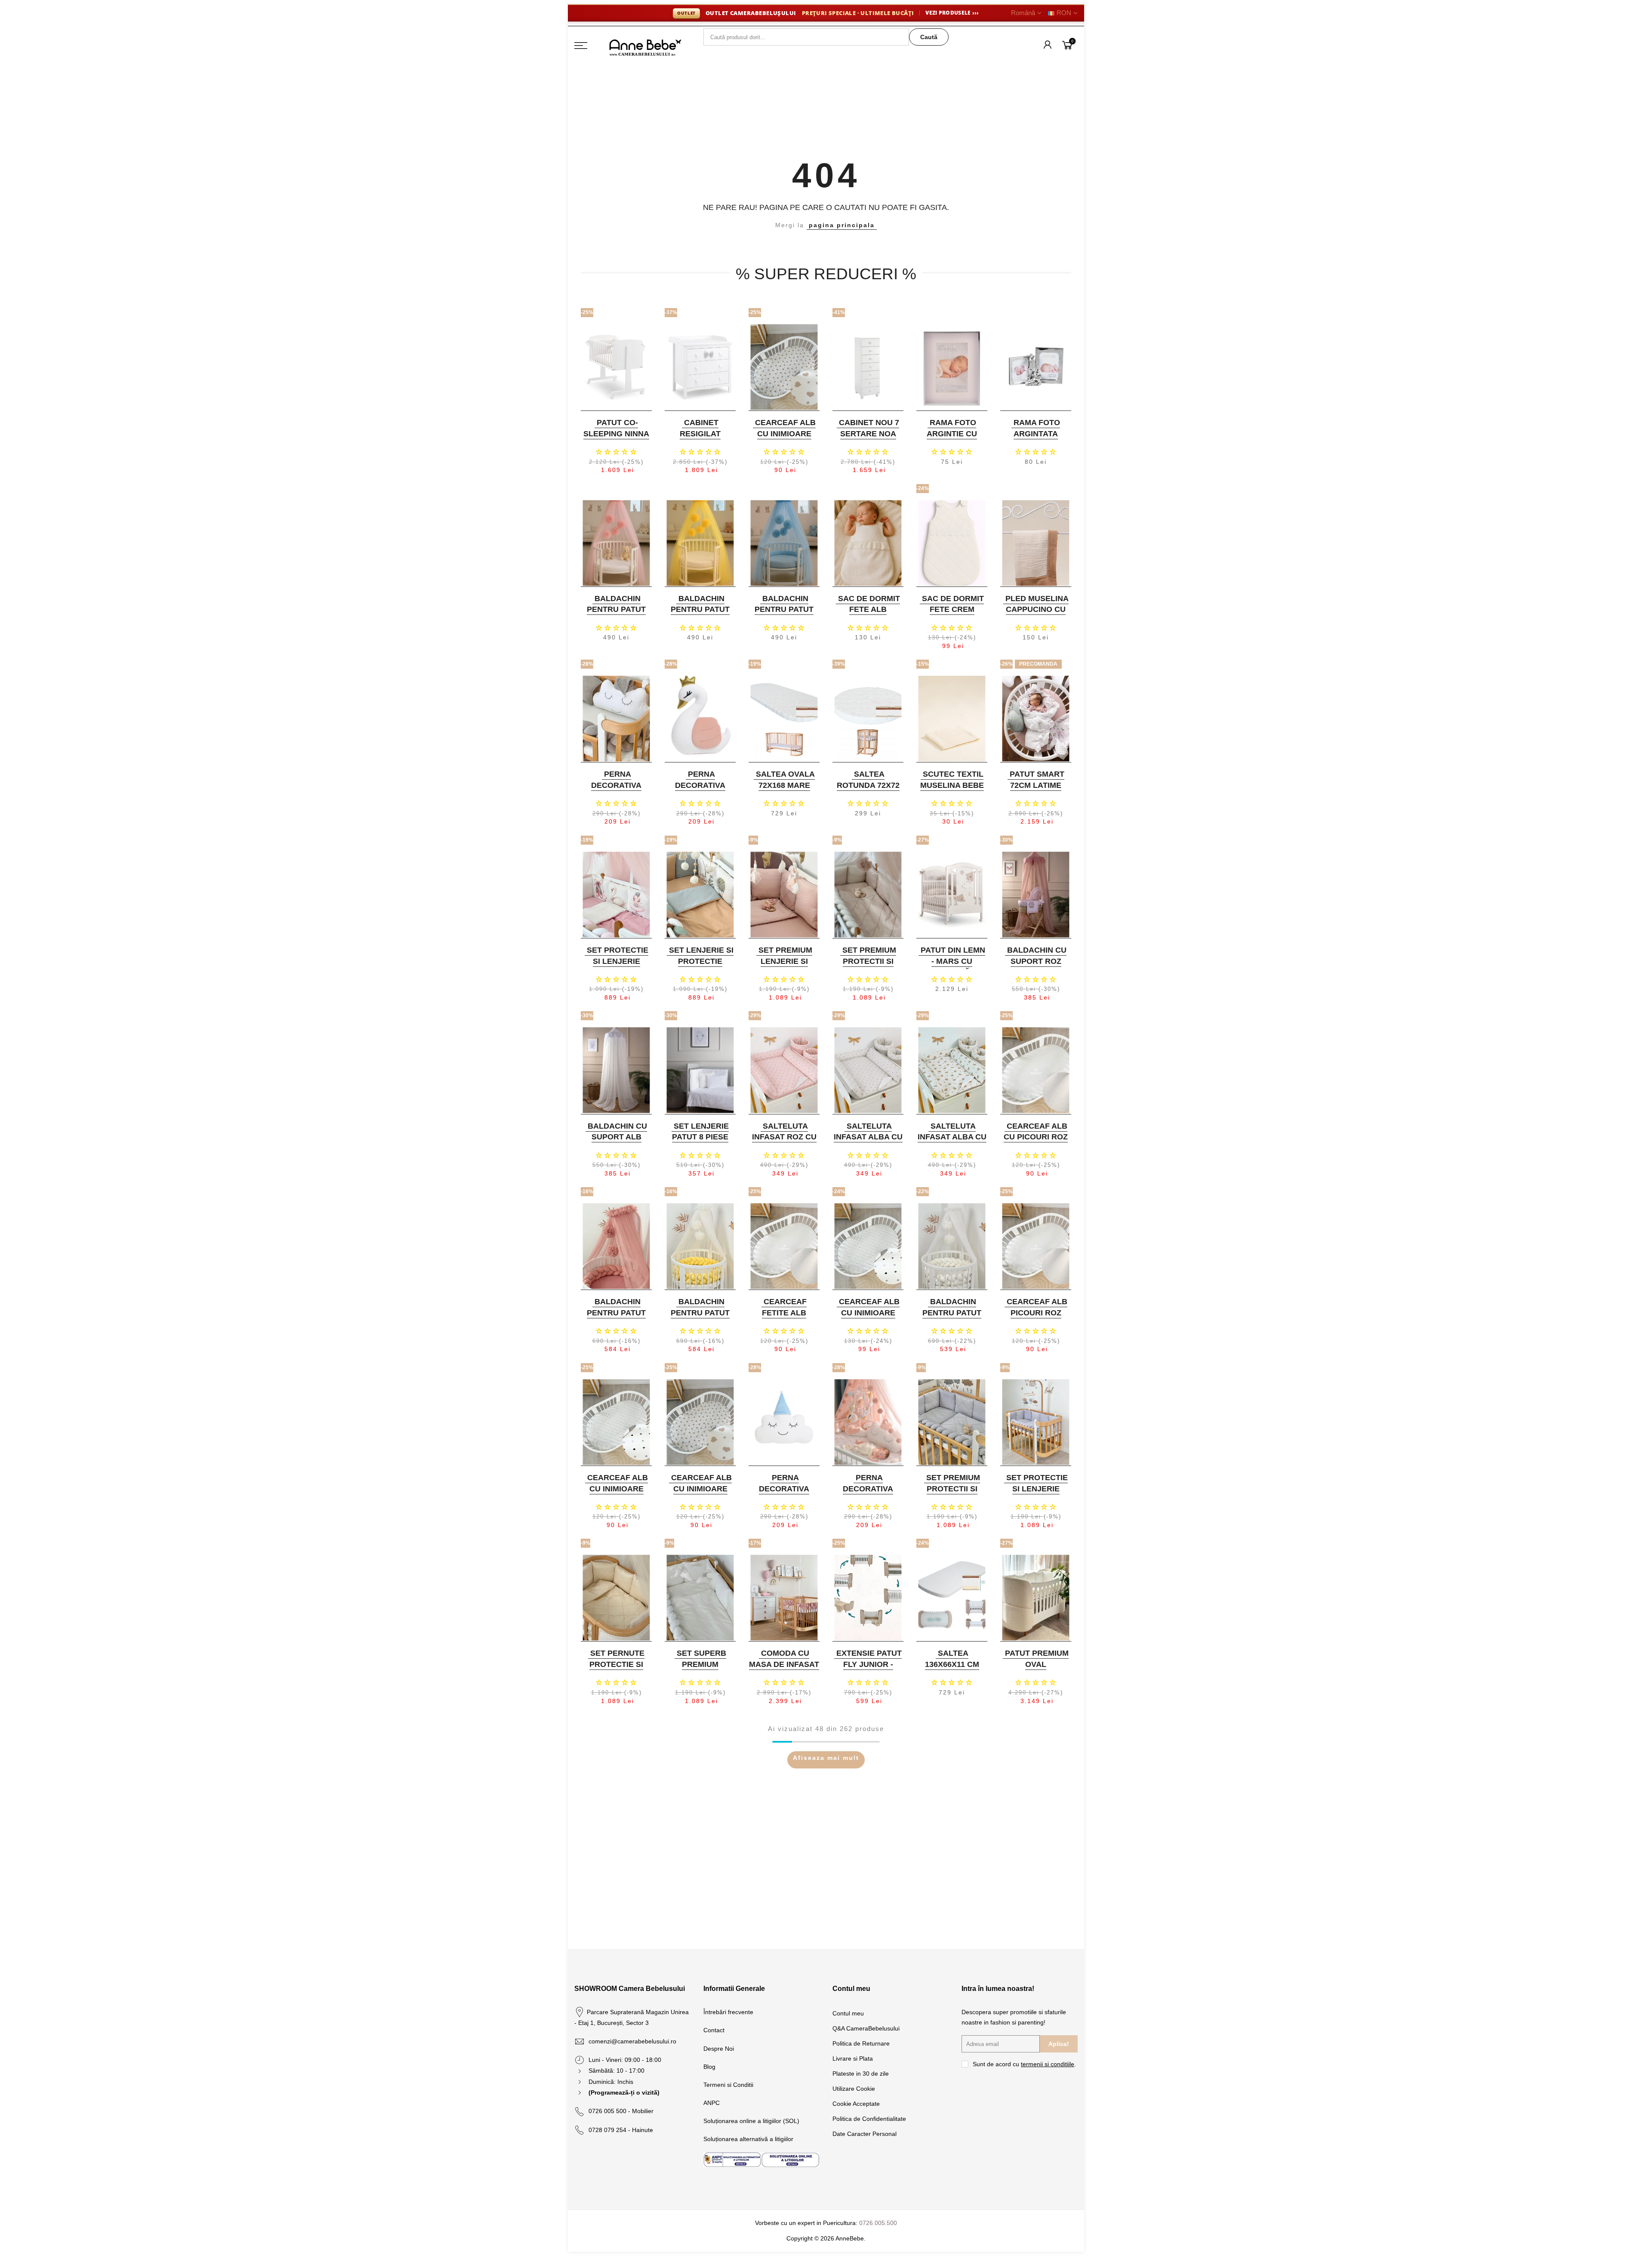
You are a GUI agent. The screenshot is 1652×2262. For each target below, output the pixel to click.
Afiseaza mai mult (826, 1758)
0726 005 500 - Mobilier (621, 2111)
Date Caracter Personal (865, 2134)
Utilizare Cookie (854, 2089)
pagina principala (842, 225)
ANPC (712, 2103)
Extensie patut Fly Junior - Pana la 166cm (869, 1664)
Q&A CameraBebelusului (866, 2028)
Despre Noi (719, 2049)
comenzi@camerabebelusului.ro (632, 2041)
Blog (709, 2067)
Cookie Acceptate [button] (856, 2104)
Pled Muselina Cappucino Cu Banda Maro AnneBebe (1037, 615)
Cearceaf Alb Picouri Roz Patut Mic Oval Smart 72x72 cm (1035, 1318)
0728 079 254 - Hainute (621, 2130)
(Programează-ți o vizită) (624, 2092)
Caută (929, 37)
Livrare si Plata (853, 2058)
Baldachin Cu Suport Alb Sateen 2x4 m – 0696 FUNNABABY (615, 1143)
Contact (714, 2030)
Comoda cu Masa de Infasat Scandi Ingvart (784, 1664)
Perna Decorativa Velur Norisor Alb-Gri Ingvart (615, 791)
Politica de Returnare (861, 2043)
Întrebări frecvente (728, 2012)
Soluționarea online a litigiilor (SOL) (751, 2121)
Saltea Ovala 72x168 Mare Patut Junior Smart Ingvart (783, 791)
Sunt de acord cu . (1024, 2064)
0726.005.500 (878, 2223)
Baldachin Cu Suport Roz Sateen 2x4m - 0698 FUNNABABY (1035, 967)
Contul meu (848, 2013)
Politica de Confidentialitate (869, 2119)
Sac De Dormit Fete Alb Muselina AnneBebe (869, 615)
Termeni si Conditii (728, 2085)
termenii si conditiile (1048, 2064)
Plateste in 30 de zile (861, 2074)
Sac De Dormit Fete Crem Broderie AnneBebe (953, 615)
